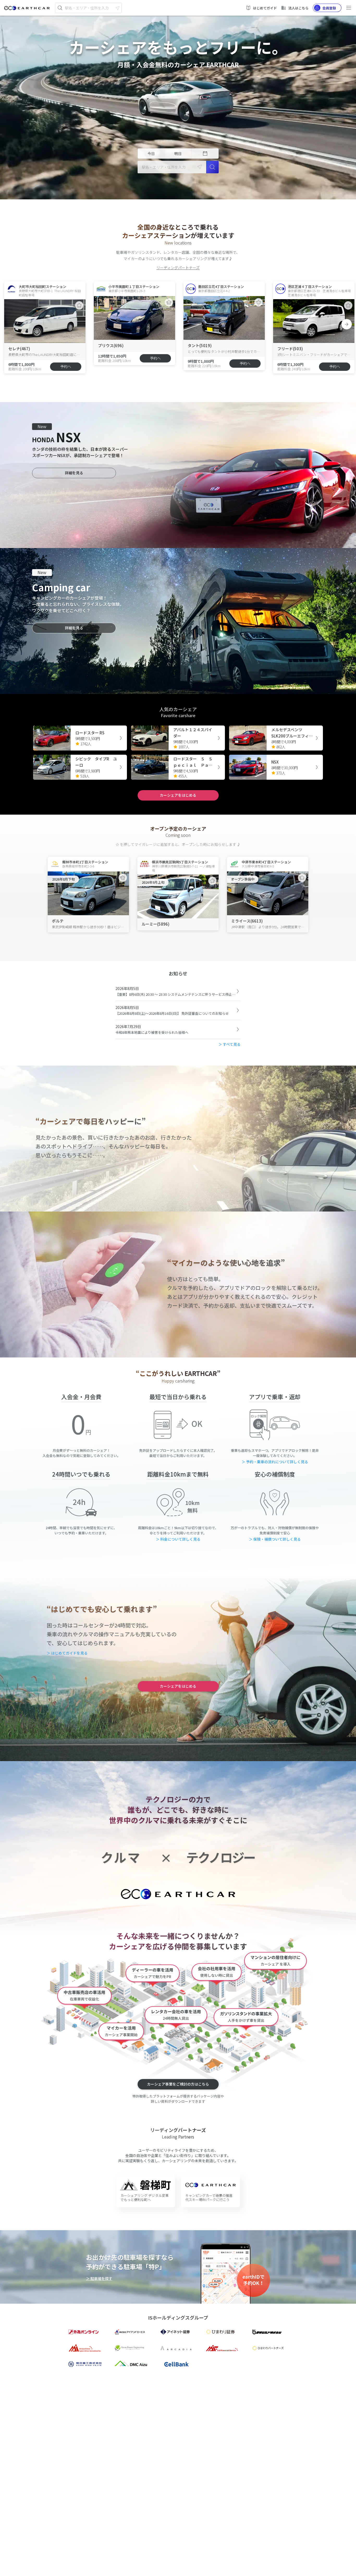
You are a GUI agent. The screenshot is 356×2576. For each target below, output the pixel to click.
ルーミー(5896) (155, 924)
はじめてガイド (265, 8)
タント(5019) (200, 345)
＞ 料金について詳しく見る (178, 1539)
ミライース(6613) (247, 921)
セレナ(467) (19, 349)
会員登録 (329, 8)
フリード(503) (290, 349)
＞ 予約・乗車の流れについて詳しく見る (275, 1462)
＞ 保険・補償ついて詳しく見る (275, 1539)
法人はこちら (298, 8)
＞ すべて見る (229, 1044)
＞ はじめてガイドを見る (67, 1653)
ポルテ (58, 921)
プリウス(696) (111, 345)
